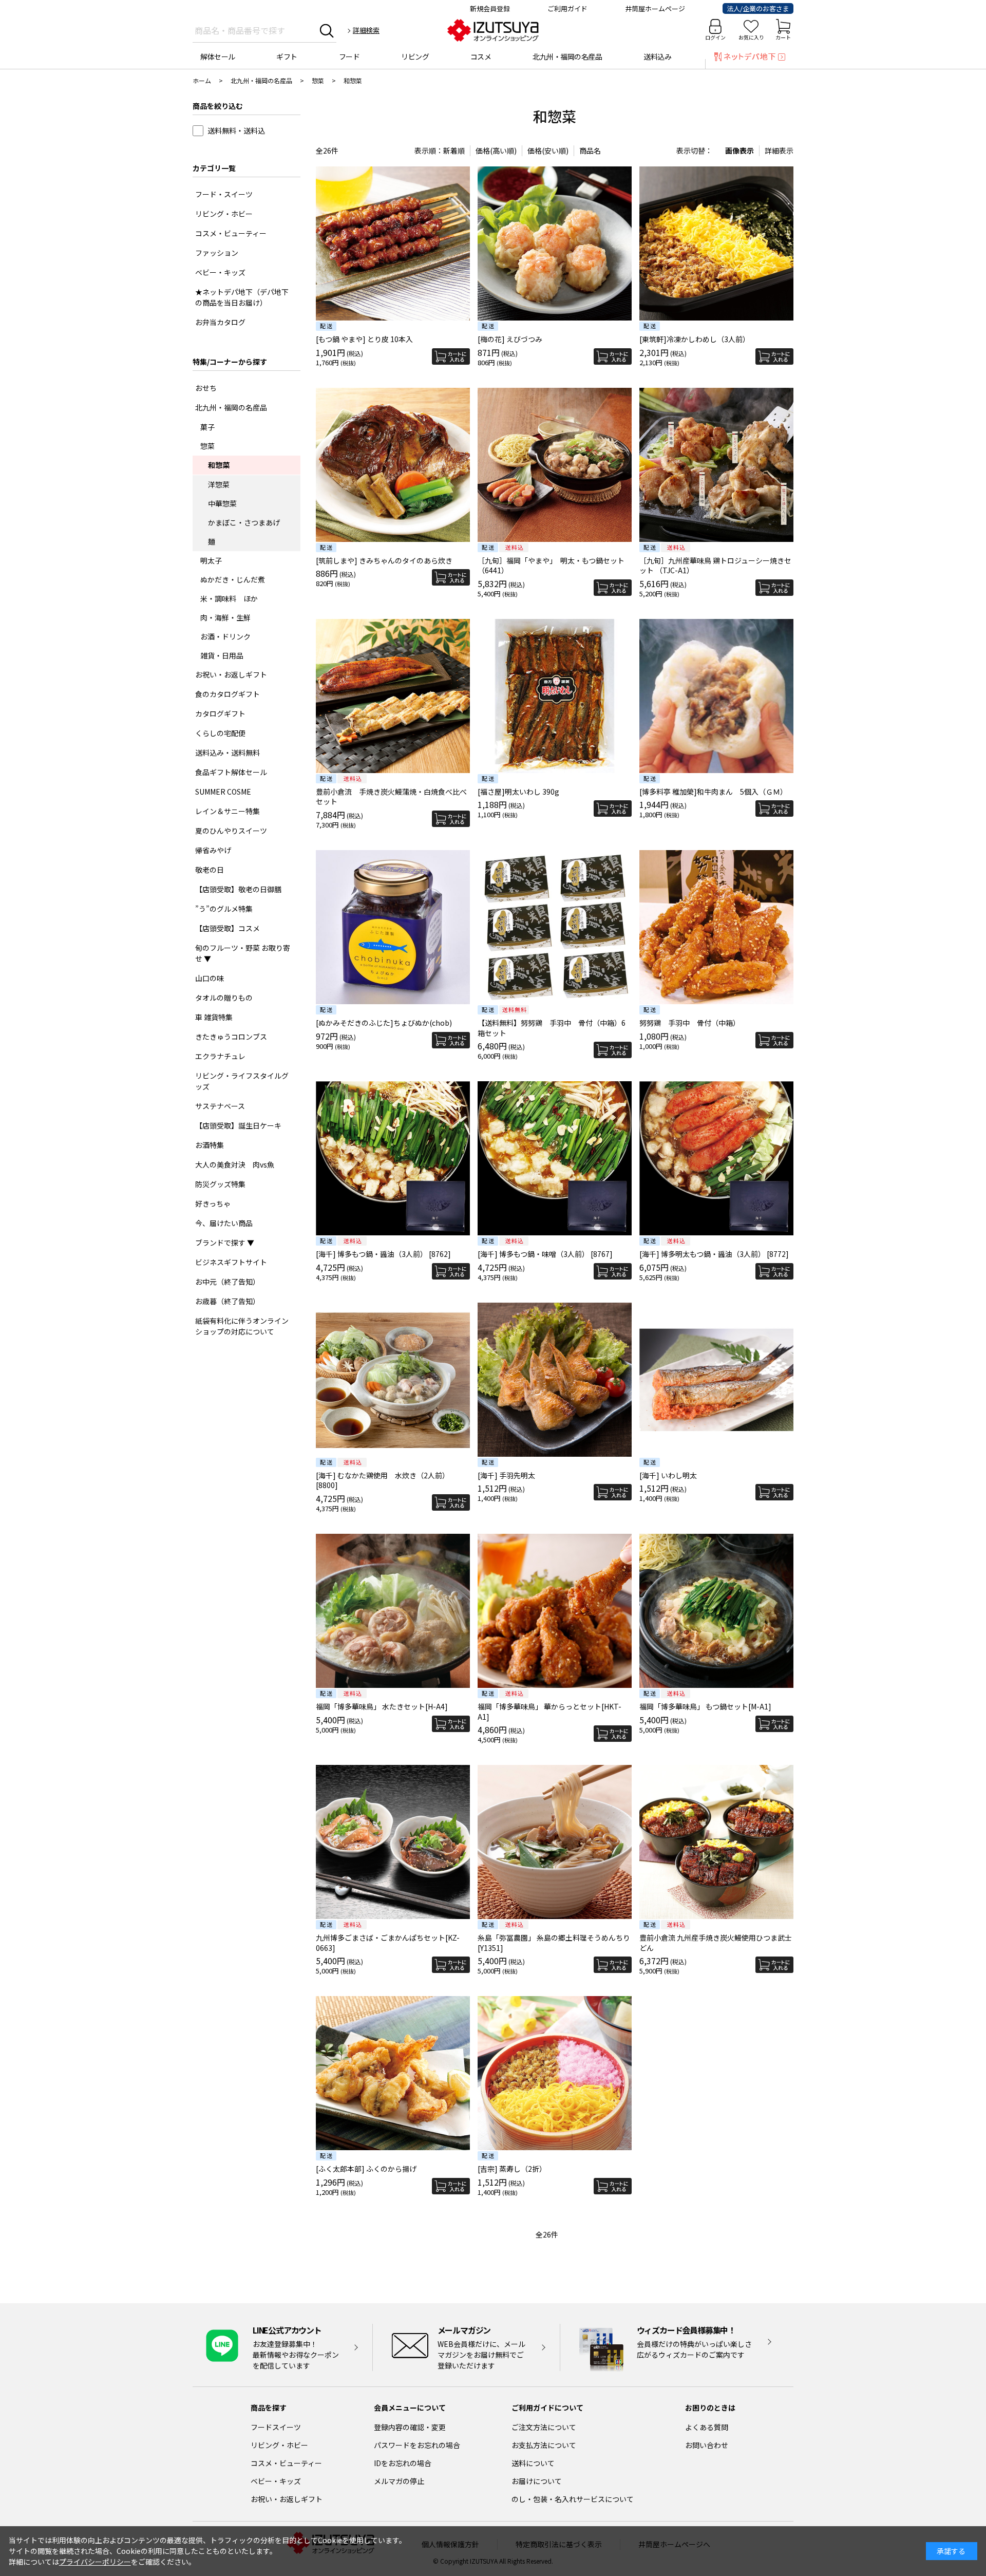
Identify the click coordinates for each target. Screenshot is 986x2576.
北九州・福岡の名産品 (567, 57)
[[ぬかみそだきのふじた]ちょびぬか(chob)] (393, 927)
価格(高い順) (496, 151)
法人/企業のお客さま (758, 8)
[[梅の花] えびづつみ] (555, 243)
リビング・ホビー (279, 2445)
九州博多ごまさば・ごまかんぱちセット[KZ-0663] (388, 1943)
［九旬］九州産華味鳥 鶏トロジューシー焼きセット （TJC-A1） (715, 566)
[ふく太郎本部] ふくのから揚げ (366, 2169)
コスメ (481, 57)
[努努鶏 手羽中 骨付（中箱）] (716, 927)
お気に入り (751, 37)
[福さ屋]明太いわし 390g (518, 792)
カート (783, 37)
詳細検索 (366, 30)
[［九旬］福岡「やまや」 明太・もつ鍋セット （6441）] (555, 465)
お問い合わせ (707, 2445)
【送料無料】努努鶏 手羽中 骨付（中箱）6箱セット (552, 1028)
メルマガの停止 (399, 2481)
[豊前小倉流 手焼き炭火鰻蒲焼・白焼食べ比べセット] (393, 696)
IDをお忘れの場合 (403, 2463)
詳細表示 (779, 151)
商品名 (590, 151)
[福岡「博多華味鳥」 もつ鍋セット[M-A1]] (716, 1611)
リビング (415, 57)
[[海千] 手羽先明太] (555, 1380)
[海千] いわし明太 (668, 1475)
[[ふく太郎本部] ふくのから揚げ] (393, 2073)
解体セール (218, 57)
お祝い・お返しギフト (287, 2499)
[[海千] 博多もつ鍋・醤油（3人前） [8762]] (393, 1158)
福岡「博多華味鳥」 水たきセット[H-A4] (382, 1706)
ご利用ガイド (567, 8)
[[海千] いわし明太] (716, 1380)
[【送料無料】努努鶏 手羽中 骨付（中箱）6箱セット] (555, 927)
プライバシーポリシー (95, 2562)
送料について (533, 2463)
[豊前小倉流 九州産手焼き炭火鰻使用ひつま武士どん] (716, 1842)
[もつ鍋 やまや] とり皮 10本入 (364, 339)
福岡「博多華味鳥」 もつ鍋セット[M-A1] (705, 1706)
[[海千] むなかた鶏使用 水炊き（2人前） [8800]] (393, 1380)
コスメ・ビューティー (286, 2463)
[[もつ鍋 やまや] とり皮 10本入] (393, 243)
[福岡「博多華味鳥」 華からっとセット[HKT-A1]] (555, 1611)
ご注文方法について (544, 2427)
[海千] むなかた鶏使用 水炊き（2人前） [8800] (383, 1480)
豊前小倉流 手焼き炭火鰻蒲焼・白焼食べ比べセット (391, 797)
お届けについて (537, 2481)
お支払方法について (544, 2445)
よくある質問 (707, 2427)
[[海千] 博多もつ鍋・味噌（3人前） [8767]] (555, 1158)
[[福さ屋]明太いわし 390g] (555, 696)
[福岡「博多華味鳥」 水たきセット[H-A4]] (393, 1611)
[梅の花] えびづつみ (510, 339)
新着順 (454, 151)
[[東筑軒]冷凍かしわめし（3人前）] (716, 243)
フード (349, 57)
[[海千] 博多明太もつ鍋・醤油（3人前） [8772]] (716, 1158)
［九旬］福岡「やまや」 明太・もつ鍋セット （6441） (551, 566)
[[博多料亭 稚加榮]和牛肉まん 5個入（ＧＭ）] (716, 696)
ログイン (715, 37)
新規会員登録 (490, 8)
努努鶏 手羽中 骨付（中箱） (690, 1023)
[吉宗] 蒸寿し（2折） (512, 2169)
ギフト (287, 57)
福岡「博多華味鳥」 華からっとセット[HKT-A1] (549, 1712)
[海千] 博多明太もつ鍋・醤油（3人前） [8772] (714, 1254)
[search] (327, 30)
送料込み (657, 57)
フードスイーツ (276, 2427)
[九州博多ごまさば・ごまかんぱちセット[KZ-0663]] (393, 1842)
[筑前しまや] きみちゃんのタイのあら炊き (384, 560)
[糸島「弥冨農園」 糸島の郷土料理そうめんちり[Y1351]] (555, 1842)
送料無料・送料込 (236, 130)
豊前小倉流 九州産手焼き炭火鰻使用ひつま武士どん (716, 1943)
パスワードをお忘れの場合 (417, 2445)
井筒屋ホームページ (655, 8)
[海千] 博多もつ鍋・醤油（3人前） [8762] (383, 1254)
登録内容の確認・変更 (410, 2427)
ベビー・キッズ (276, 2481)
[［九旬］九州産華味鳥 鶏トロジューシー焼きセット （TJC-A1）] (716, 465)
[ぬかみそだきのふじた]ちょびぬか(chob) (384, 1023)
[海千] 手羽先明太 (506, 1475)
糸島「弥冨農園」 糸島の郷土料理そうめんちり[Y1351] (554, 1943)
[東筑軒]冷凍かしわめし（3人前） (695, 339)
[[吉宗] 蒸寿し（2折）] (555, 2073)
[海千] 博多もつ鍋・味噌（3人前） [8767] (545, 1254)
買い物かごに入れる (451, 356)
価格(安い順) (548, 151)
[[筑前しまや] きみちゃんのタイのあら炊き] (393, 465)
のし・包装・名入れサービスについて (573, 2499)
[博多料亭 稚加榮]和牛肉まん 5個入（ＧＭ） (713, 792)
